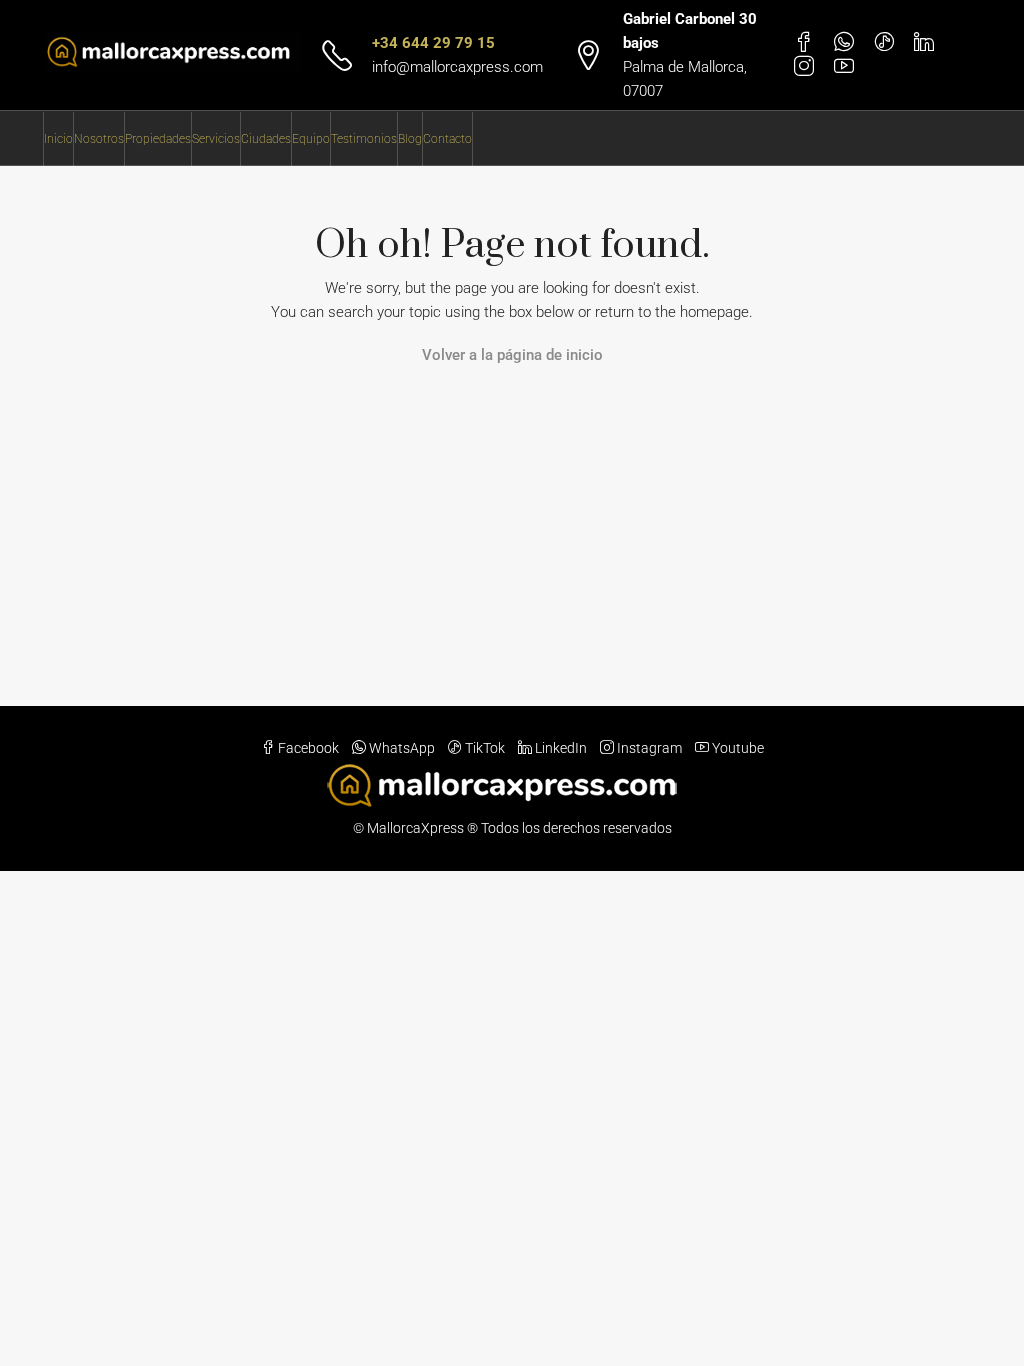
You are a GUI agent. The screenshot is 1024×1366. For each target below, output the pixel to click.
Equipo (311, 139)
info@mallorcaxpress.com (457, 67)
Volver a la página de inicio (512, 355)
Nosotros (99, 139)
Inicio (58, 139)
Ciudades (266, 139)
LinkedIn (561, 748)
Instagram (649, 748)
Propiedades (158, 139)
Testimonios (364, 139)
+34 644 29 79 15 (433, 43)
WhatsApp (402, 748)
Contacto (447, 139)
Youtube (736, 748)
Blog (410, 139)
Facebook (308, 748)
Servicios (216, 139)
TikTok (485, 748)
